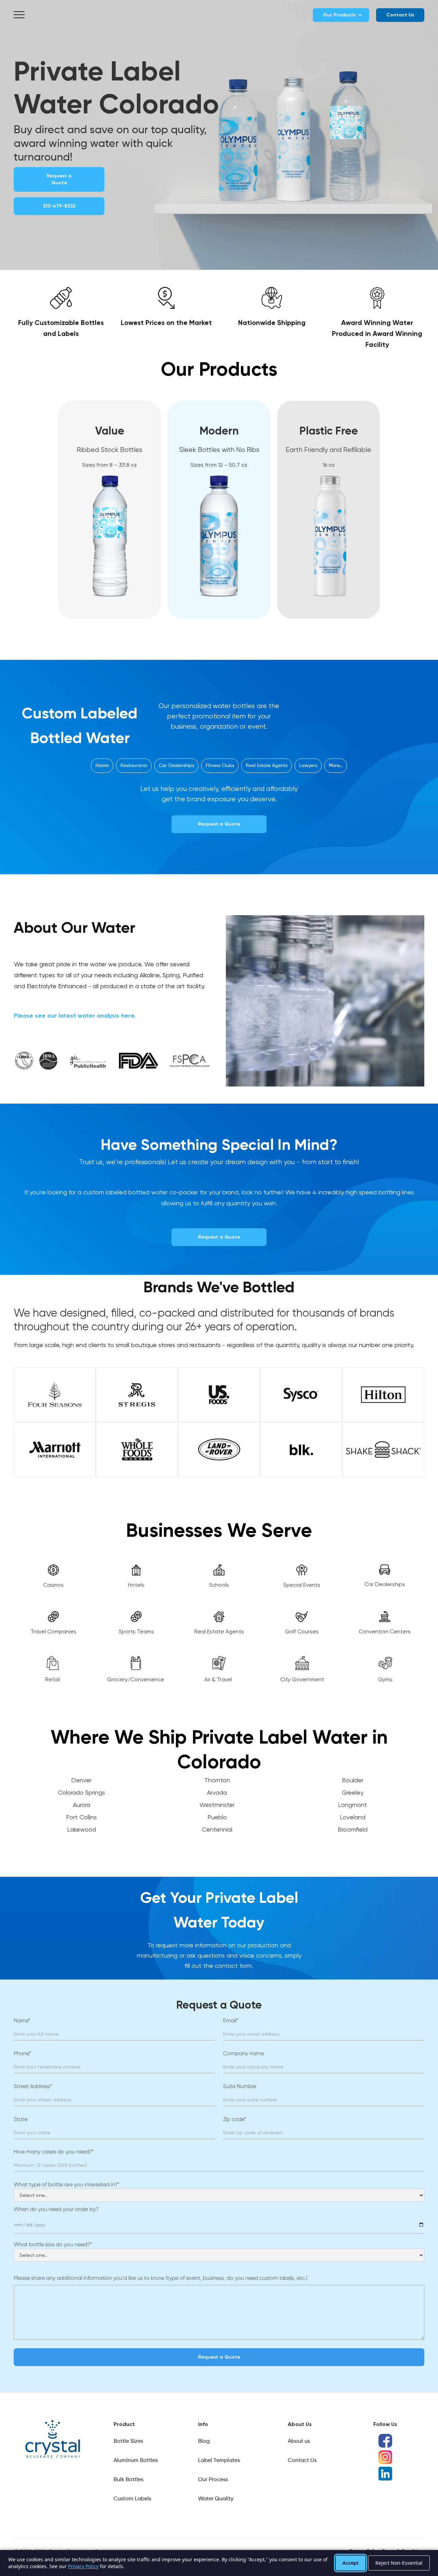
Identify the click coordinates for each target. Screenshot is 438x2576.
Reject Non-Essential (399, 2563)
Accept (351, 2563)
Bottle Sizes (128, 2441)
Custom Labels (132, 2499)
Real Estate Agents (267, 766)
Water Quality (216, 2499)
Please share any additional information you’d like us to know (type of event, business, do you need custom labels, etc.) (160, 2278)
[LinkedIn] (385, 2474)
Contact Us (302, 2461)
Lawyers (308, 766)
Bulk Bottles (128, 2480)
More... (336, 766)
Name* (22, 2020)
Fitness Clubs (220, 766)
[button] (19, 15)
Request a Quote (59, 179)
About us (299, 2441)
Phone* (22, 2053)
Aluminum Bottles (136, 2461)
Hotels (102, 766)
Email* (231, 2020)
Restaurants (134, 766)
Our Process (213, 2480)
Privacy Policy (83, 2566)
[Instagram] (385, 2457)
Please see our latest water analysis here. (75, 1016)
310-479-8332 (59, 206)
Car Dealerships (176, 766)
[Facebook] (385, 2441)
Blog (204, 2441)
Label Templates (219, 2461)
